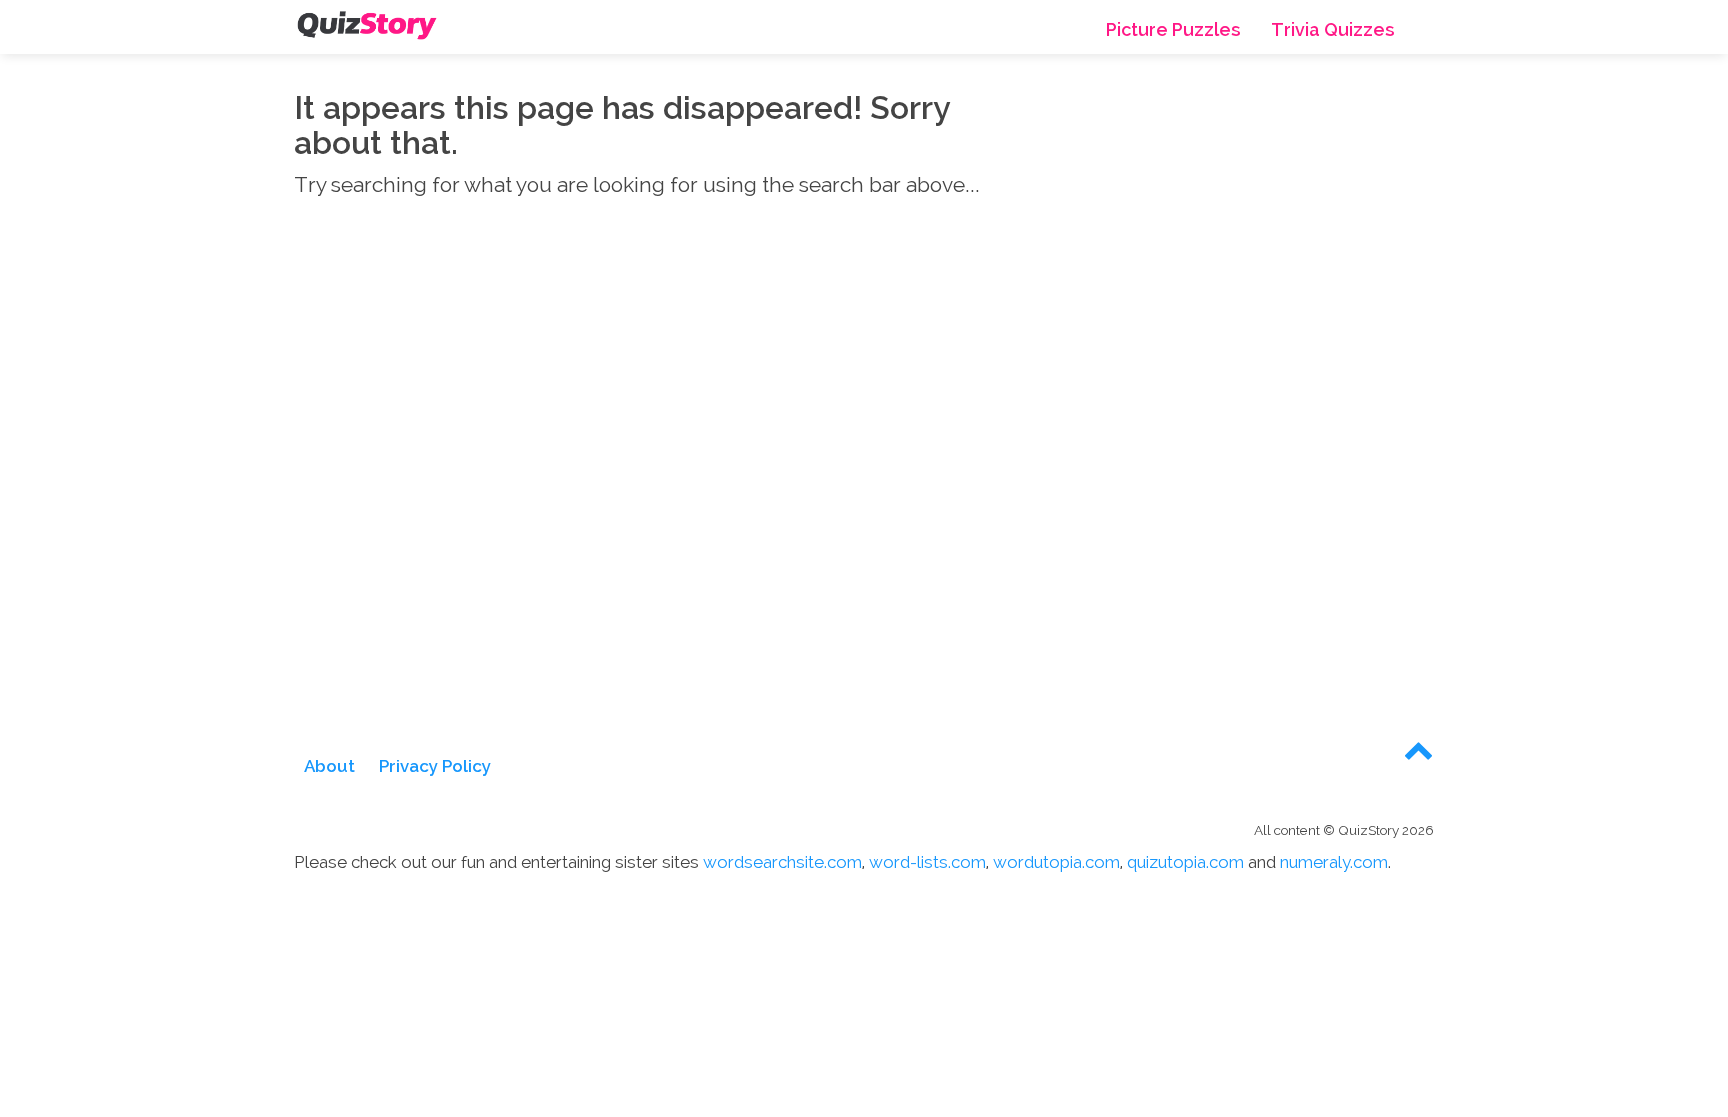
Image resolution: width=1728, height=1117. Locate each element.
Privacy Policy (435, 766)
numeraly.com (1334, 862)
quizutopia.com (1185, 862)
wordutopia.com (1056, 862)
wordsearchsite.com (782, 862)
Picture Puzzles (1212, 30)
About (329, 766)
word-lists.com (927, 862)
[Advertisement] (1254, 274)
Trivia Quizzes (1346, 30)
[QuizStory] (367, 25)
